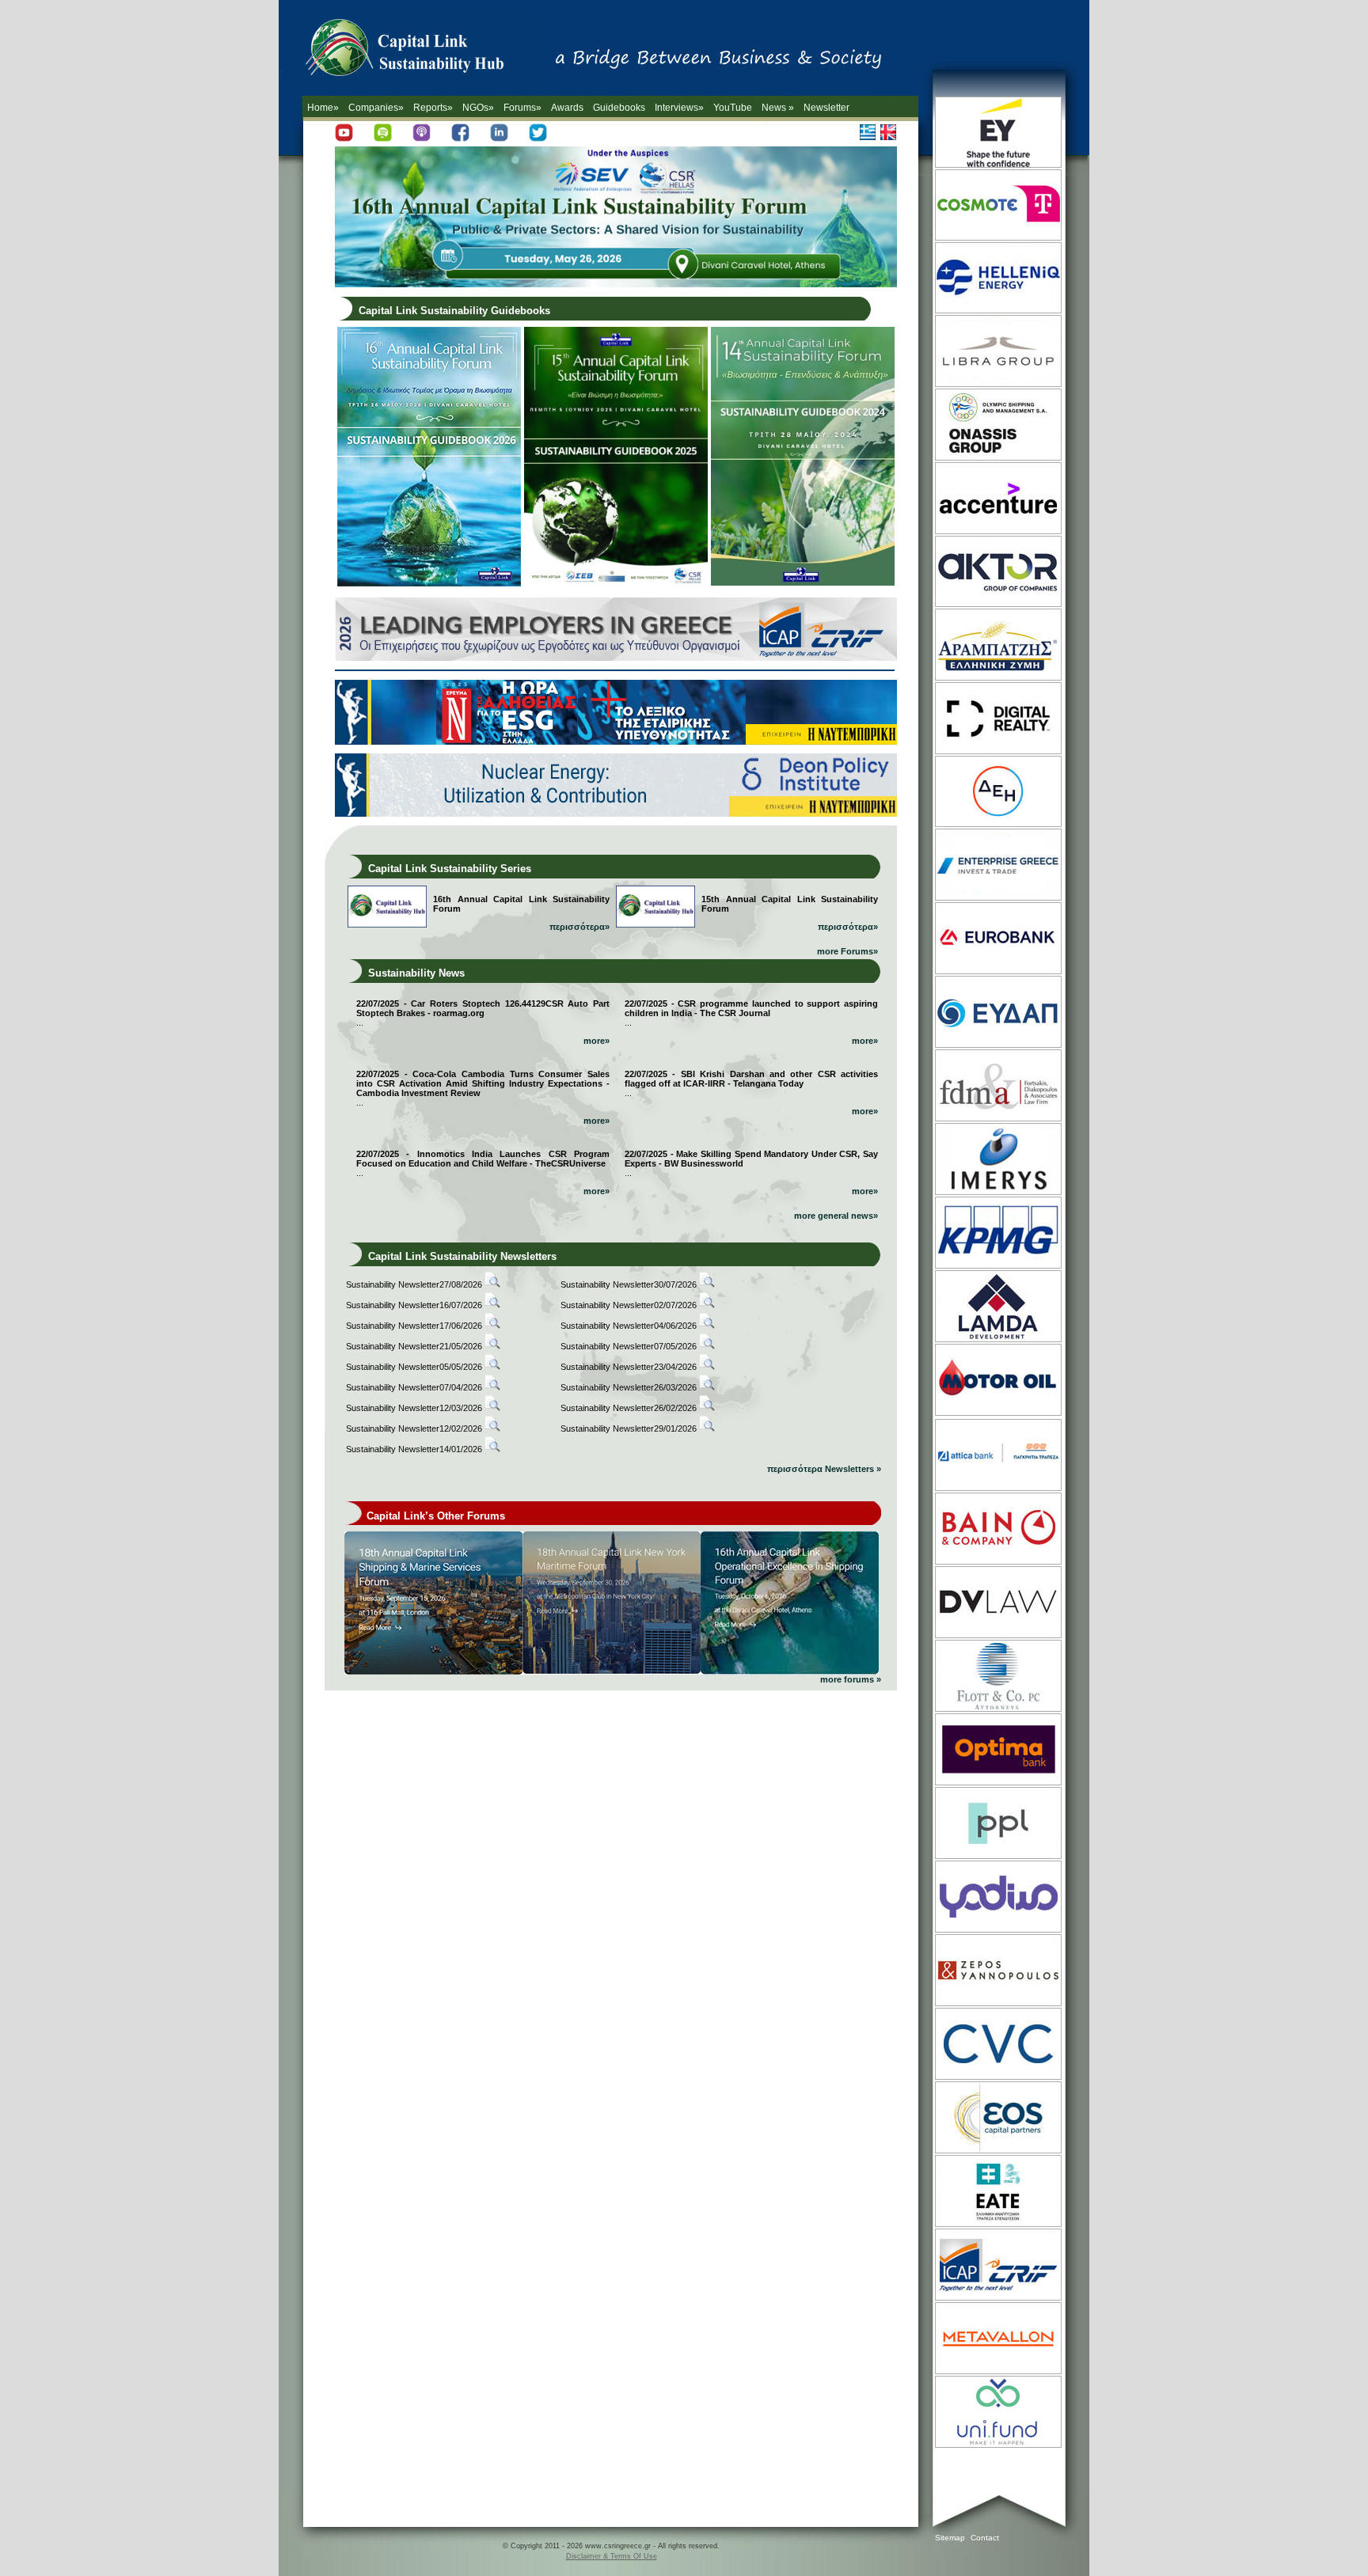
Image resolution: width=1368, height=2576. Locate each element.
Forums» (522, 108)
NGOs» (478, 108)
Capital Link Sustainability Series (450, 869)
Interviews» (679, 108)
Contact (985, 2538)
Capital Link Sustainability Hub (421, 51)
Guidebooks (619, 108)
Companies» (376, 108)
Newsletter (826, 108)
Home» (323, 108)
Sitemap (950, 2538)
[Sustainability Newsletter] (492, 1284)
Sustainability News (416, 973)
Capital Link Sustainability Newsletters (462, 1256)
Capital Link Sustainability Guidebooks (454, 311)
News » (778, 108)
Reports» (433, 108)
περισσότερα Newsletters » (824, 1469)
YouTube (733, 108)
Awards (567, 108)
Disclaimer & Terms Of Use (612, 2556)
